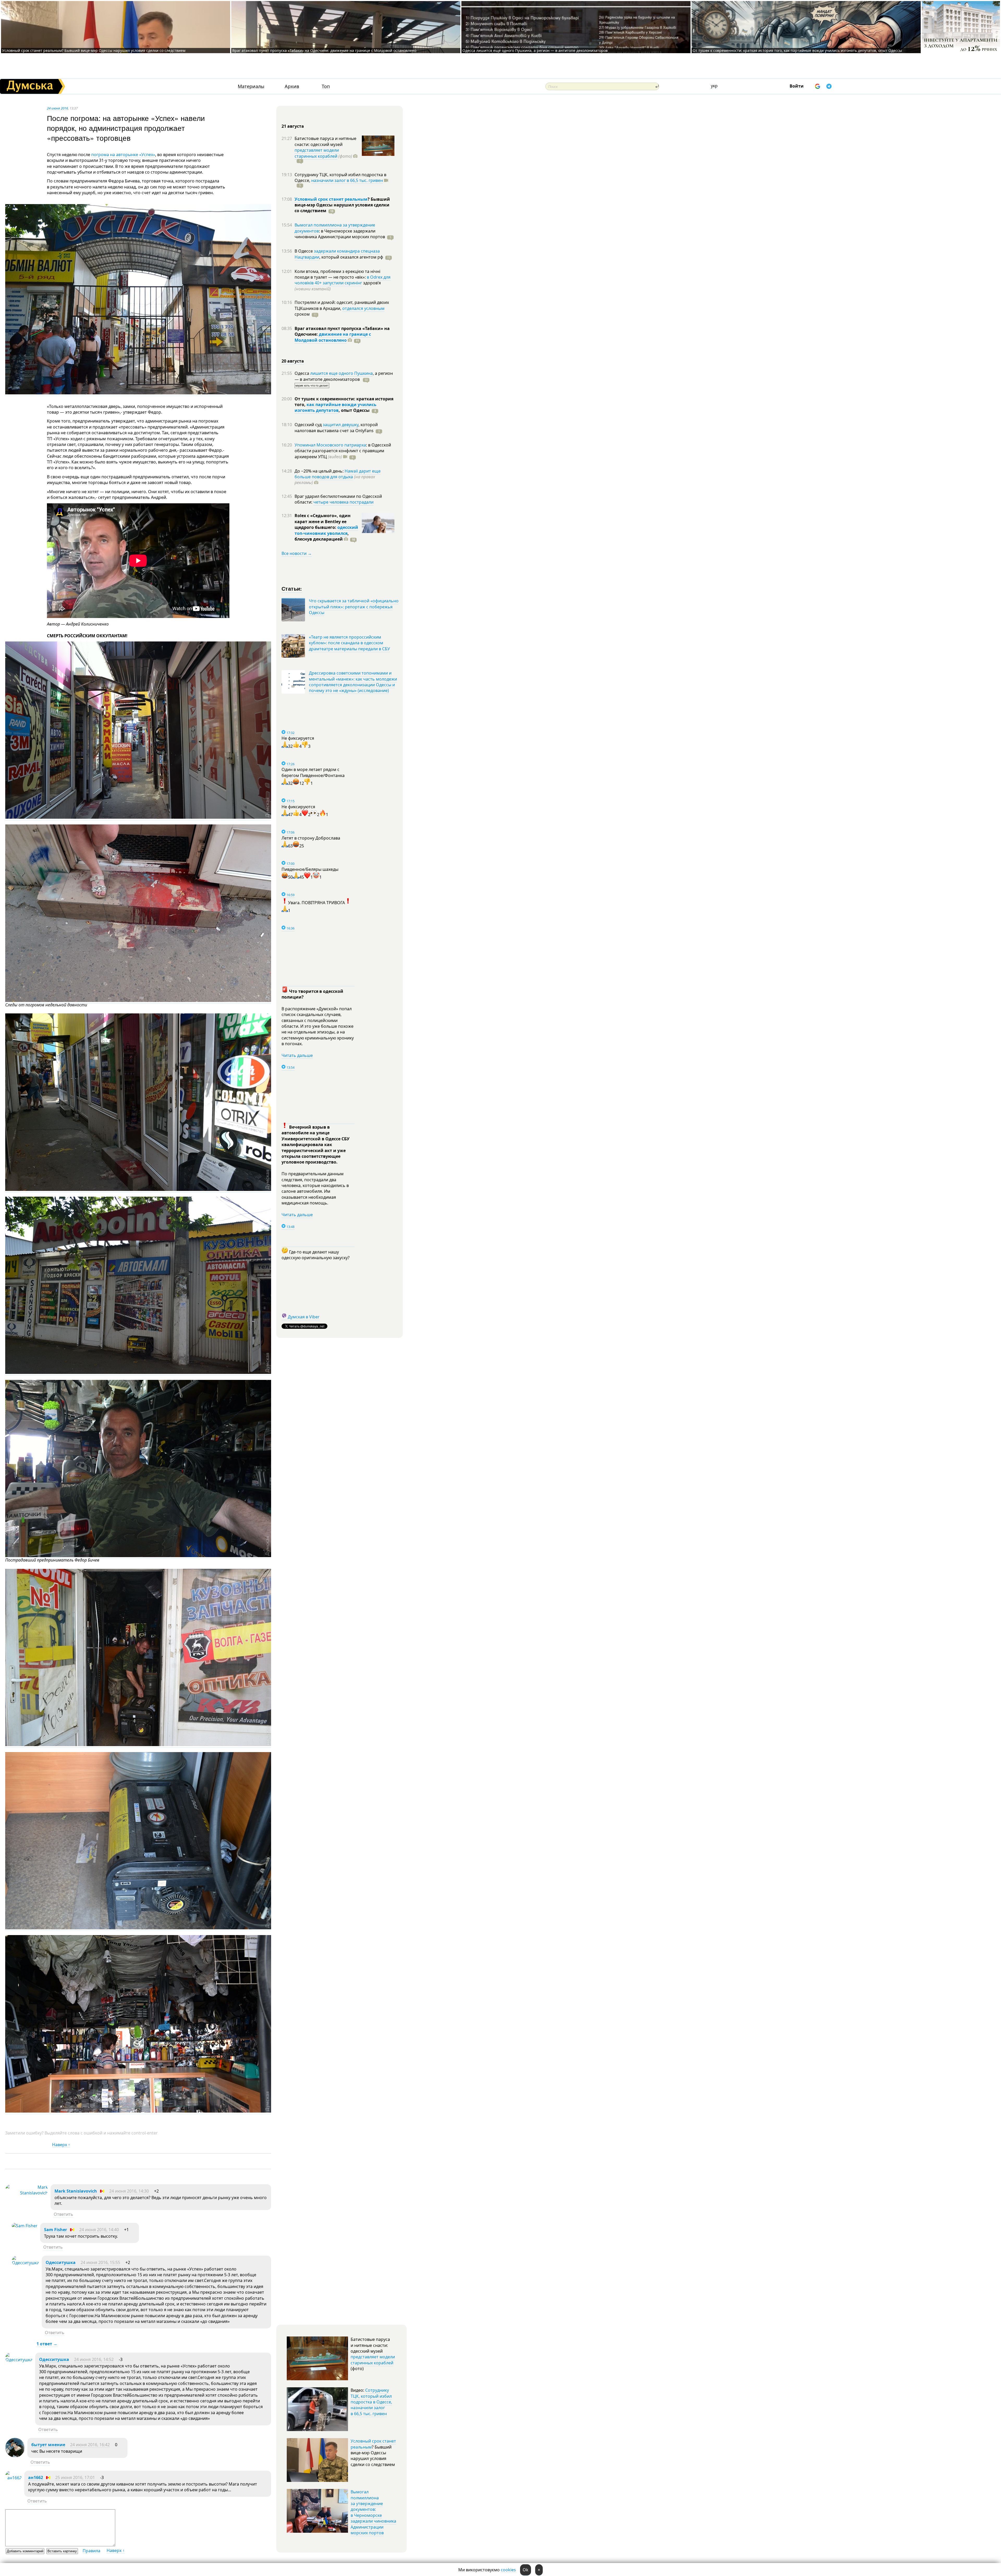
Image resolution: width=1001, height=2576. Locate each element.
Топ (326, 86)
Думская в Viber (304, 1317)
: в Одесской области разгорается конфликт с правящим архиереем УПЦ (343, 451)
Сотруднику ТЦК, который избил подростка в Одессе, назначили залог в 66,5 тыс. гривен (371, 2402)
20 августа (293, 361)
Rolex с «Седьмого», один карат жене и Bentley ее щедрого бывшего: (323, 521)
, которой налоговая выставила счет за (336, 427)
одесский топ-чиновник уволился (326, 530)
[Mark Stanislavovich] (27, 2193)
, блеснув (322, 536)
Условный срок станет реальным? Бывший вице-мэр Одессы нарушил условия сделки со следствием (94, 50)
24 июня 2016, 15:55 (100, 2262)
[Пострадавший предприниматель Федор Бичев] (138, 1556)
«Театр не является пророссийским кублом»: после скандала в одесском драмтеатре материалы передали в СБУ (349, 643)
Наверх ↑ (61, 2145)
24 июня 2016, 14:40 (99, 2230)
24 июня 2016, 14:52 (94, 2359)
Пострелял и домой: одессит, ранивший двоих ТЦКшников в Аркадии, (342, 305)
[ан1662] (13, 2478)
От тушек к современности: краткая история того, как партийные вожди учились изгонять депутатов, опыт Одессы (797, 50)
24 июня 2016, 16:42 (90, 2445)
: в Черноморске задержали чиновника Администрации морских (340, 234)
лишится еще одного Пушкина (341, 373)
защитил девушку (341, 425)
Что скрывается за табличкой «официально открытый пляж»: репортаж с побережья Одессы (354, 607)
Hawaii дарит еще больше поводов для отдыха (338, 474)
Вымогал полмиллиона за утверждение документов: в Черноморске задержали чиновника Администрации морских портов (373, 2512)
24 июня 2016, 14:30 (129, 2191)
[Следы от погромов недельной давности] (138, 1001)
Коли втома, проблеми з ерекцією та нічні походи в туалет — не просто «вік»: (337, 274)
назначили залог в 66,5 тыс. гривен (347, 180)
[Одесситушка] (25, 2263)
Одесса (302, 373)
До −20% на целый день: (320, 471)
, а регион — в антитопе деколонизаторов (344, 376)
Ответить (63, 2214)
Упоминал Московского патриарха (330, 445)
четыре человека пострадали (343, 502)
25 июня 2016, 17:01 (75, 2477)
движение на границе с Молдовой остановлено (333, 337)
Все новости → (297, 553)
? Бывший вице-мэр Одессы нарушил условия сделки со (342, 205)
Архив (292, 86)
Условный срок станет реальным (331, 199)
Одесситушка (61, 2262)
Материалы (251, 86)
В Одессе (304, 251)
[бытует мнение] (15, 2456)
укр (714, 86)
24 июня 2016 (57, 108)
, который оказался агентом (351, 257)
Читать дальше (297, 1055)
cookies (508, 2570)
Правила (91, 2551)
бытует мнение (48, 2445)
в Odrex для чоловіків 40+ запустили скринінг (343, 280)
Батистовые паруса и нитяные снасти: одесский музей (325, 141)
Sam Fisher (56, 2230)
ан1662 (36, 2477)
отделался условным (363, 308)
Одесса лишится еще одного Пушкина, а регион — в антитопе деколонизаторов (535, 50)
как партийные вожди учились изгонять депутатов (335, 407)
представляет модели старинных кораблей (317, 153)
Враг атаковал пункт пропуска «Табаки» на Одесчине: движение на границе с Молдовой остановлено (324, 50)
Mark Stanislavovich (76, 2191)
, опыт (354, 410)
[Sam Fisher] (25, 2226)
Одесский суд (309, 425)
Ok (526, 2570)
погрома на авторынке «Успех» (123, 155)
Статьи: (292, 588)
